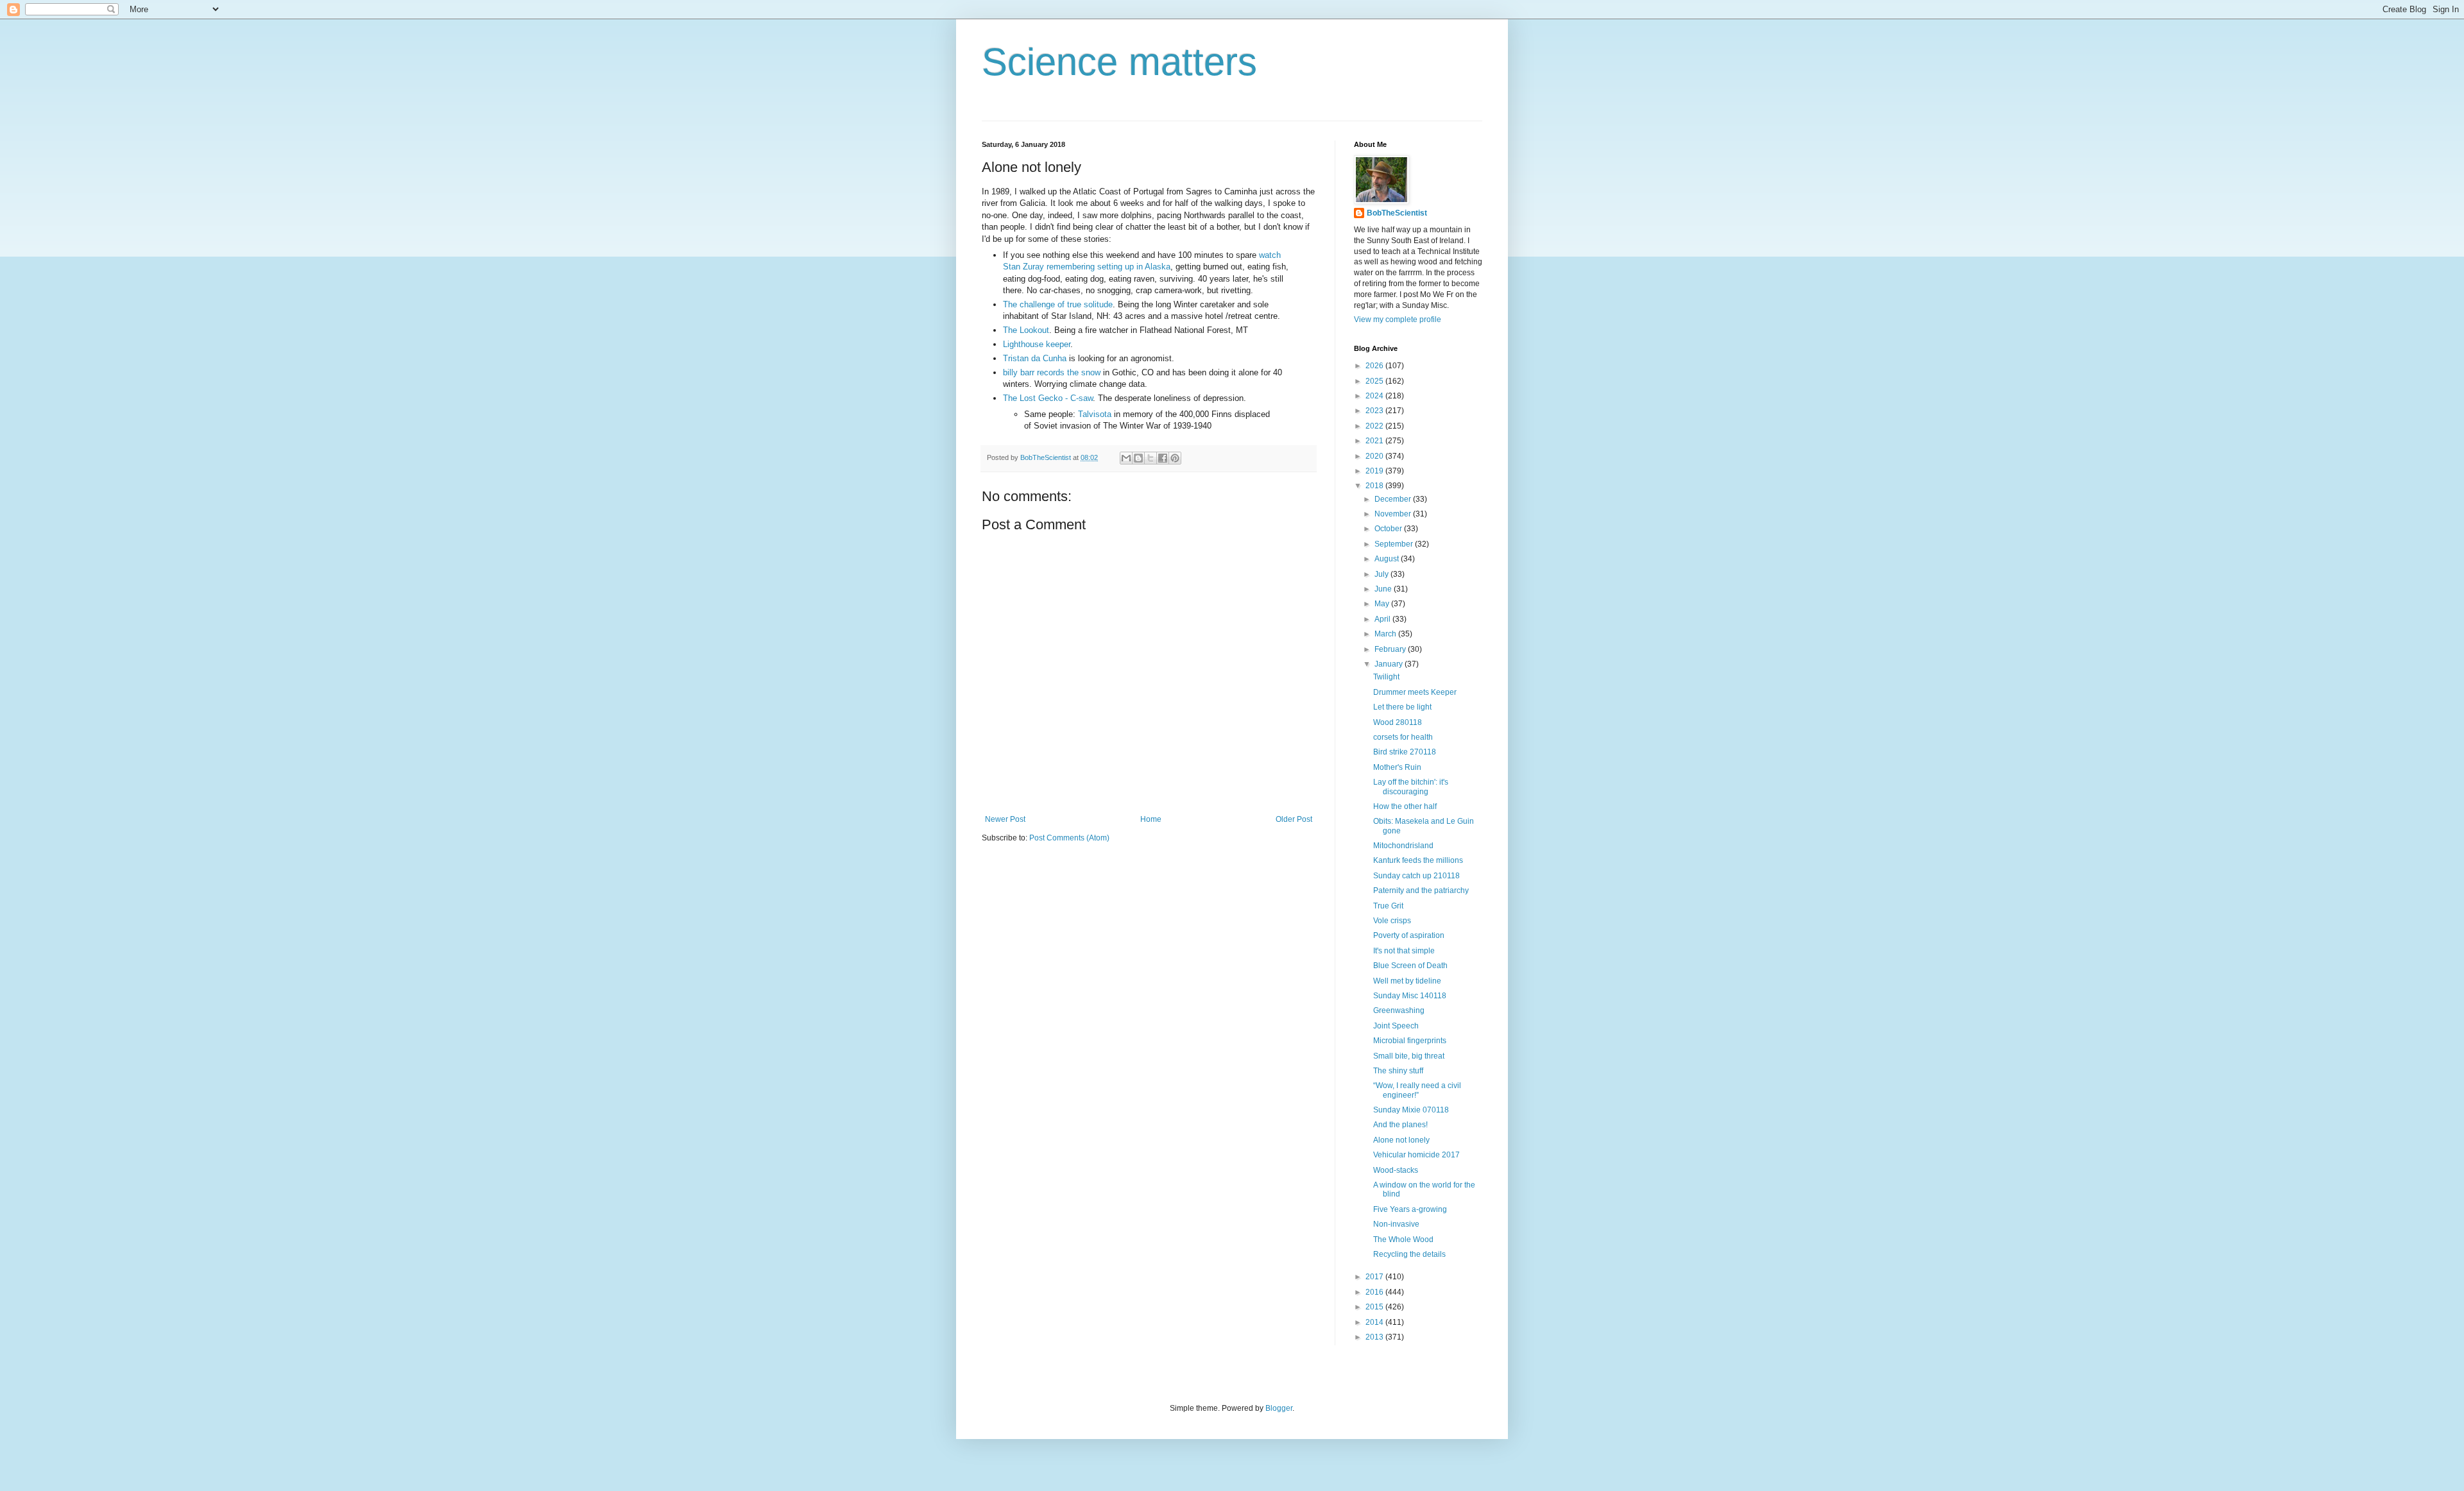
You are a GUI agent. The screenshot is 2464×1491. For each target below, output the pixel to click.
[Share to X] (1151, 458)
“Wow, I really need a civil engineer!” (1417, 1090)
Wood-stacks (1396, 1170)
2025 (1375, 381)
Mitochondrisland (1403, 846)
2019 (1375, 471)
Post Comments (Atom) (1069, 838)
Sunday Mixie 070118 (1411, 1110)
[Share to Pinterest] (1175, 458)
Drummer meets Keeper (1415, 692)
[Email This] (1126, 458)
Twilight (1386, 677)
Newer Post (1005, 819)
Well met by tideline (1407, 981)
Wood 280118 (1398, 722)
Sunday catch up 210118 (1416, 876)
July (1382, 574)
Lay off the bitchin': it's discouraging (1411, 787)
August (1388, 559)
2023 (1375, 411)
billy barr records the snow (1052, 372)
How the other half (1405, 806)
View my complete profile (1398, 319)
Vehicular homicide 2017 (1416, 1155)
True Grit (1388, 906)
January (1390, 664)
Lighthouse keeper (1037, 344)
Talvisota (1095, 414)
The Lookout (1026, 330)
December (1394, 499)
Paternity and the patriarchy (1421, 890)
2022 (1375, 426)
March (1386, 634)
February (1391, 649)
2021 (1375, 441)
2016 (1375, 1292)
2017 (1375, 1277)
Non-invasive (1396, 1224)
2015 (1375, 1307)
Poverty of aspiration (1409, 935)
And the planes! (1400, 1125)
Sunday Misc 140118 (1410, 996)
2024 (1375, 396)
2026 (1375, 366)
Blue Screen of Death (1410, 966)
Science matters (1119, 62)
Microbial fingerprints (1410, 1041)
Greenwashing (1399, 1010)
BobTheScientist (1397, 213)
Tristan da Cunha (1035, 358)
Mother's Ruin (1397, 767)
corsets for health (1403, 737)
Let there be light (1402, 707)
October (1389, 529)
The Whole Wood (1403, 1240)
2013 (1375, 1337)
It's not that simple (1404, 951)
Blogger (1279, 1408)
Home (1151, 819)
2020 (1375, 456)
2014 (1375, 1322)
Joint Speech (1396, 1026)
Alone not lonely (1401, 1140)
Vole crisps (1392, 921)
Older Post (1294, 819)
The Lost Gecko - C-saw (1048, 398)
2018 (1375, 486)
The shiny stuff (1398, 1071)
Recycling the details (1409, 1254)
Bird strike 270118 (1405, 752)
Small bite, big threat (1409, 1056)
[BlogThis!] (1138, 458)
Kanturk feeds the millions (1418, 860)
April (1383, 619)
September (1395, 544)
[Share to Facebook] (1163, 458)
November (1394, 514)
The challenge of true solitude (1058, 304)
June (1384, 589)
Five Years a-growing (1410, 1209)
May (1383, 604)
